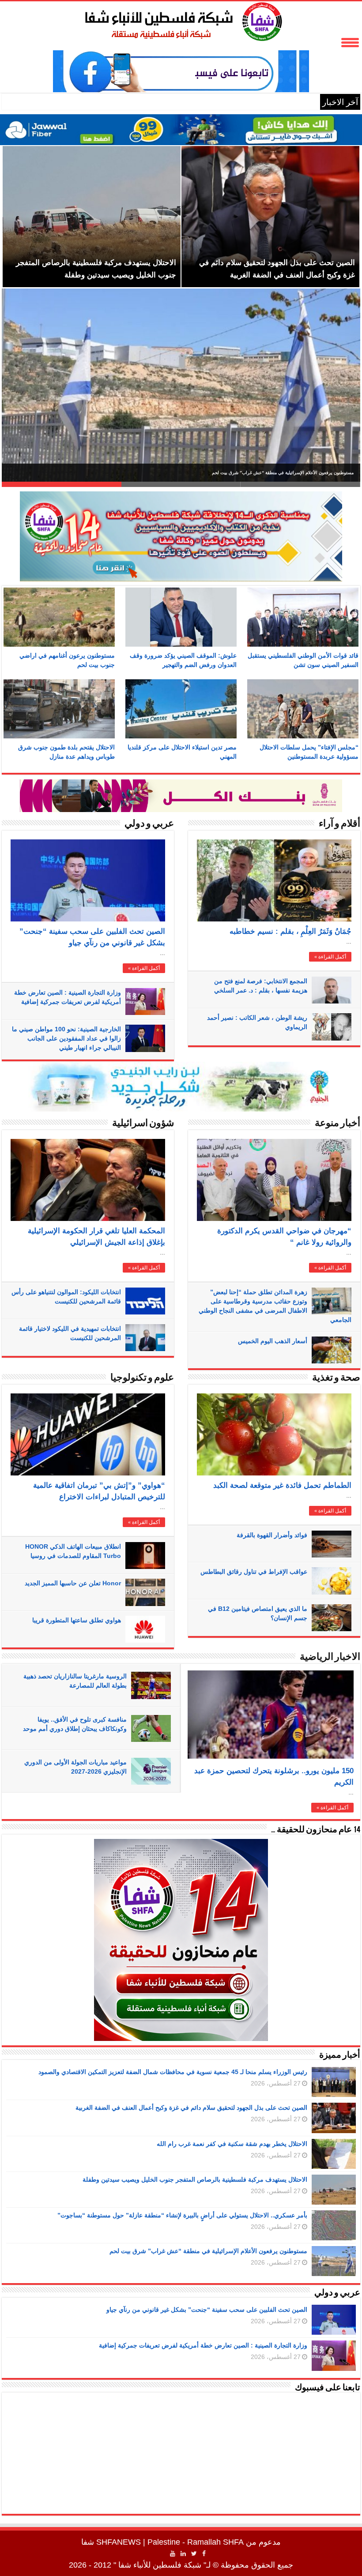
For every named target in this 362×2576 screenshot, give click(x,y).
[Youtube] (173, 2554)
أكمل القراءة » (144, 968)
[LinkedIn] (183, 2554)
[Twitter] (194, 2554)
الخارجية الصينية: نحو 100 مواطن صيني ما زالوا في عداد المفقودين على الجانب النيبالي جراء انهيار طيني (66, 1038)
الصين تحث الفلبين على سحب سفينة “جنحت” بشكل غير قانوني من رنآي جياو (207, 2310)
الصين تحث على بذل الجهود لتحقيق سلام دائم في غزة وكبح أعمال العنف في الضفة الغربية (191, 2108)
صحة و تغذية (336, 1378)
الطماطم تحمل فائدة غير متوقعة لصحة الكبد (282, 1485)
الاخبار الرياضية (330, 1657)
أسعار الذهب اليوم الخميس (273, 1341)
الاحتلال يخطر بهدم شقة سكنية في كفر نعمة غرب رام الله (232, 2144)
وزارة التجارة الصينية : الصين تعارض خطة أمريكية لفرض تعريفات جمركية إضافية (203, 2345)
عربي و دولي (149, 824)
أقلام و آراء (339, 824)
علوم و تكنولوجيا (142, 1378)
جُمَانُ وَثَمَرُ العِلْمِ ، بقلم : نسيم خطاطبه (290, 931)
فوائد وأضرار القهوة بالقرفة (272, 1535)
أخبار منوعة (337, 1124)
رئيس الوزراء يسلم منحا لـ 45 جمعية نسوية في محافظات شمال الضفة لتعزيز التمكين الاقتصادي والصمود (257, 473)
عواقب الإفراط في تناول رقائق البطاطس (254, 1572)
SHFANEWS (119, 2542)
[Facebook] (204, 2554)
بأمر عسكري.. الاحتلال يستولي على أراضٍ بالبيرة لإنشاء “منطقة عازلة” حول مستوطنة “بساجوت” (182, 2215)
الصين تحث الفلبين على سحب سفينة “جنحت (243, 102)
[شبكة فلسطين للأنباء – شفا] (181, 20)
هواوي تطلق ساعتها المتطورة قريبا (77, 1620)
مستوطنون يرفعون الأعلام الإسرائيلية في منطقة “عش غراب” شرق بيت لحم (208, 2251)
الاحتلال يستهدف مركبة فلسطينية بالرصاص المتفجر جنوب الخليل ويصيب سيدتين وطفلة (195, 2179)
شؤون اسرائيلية (143, 1124)
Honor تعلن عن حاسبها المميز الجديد (73, 1583)
